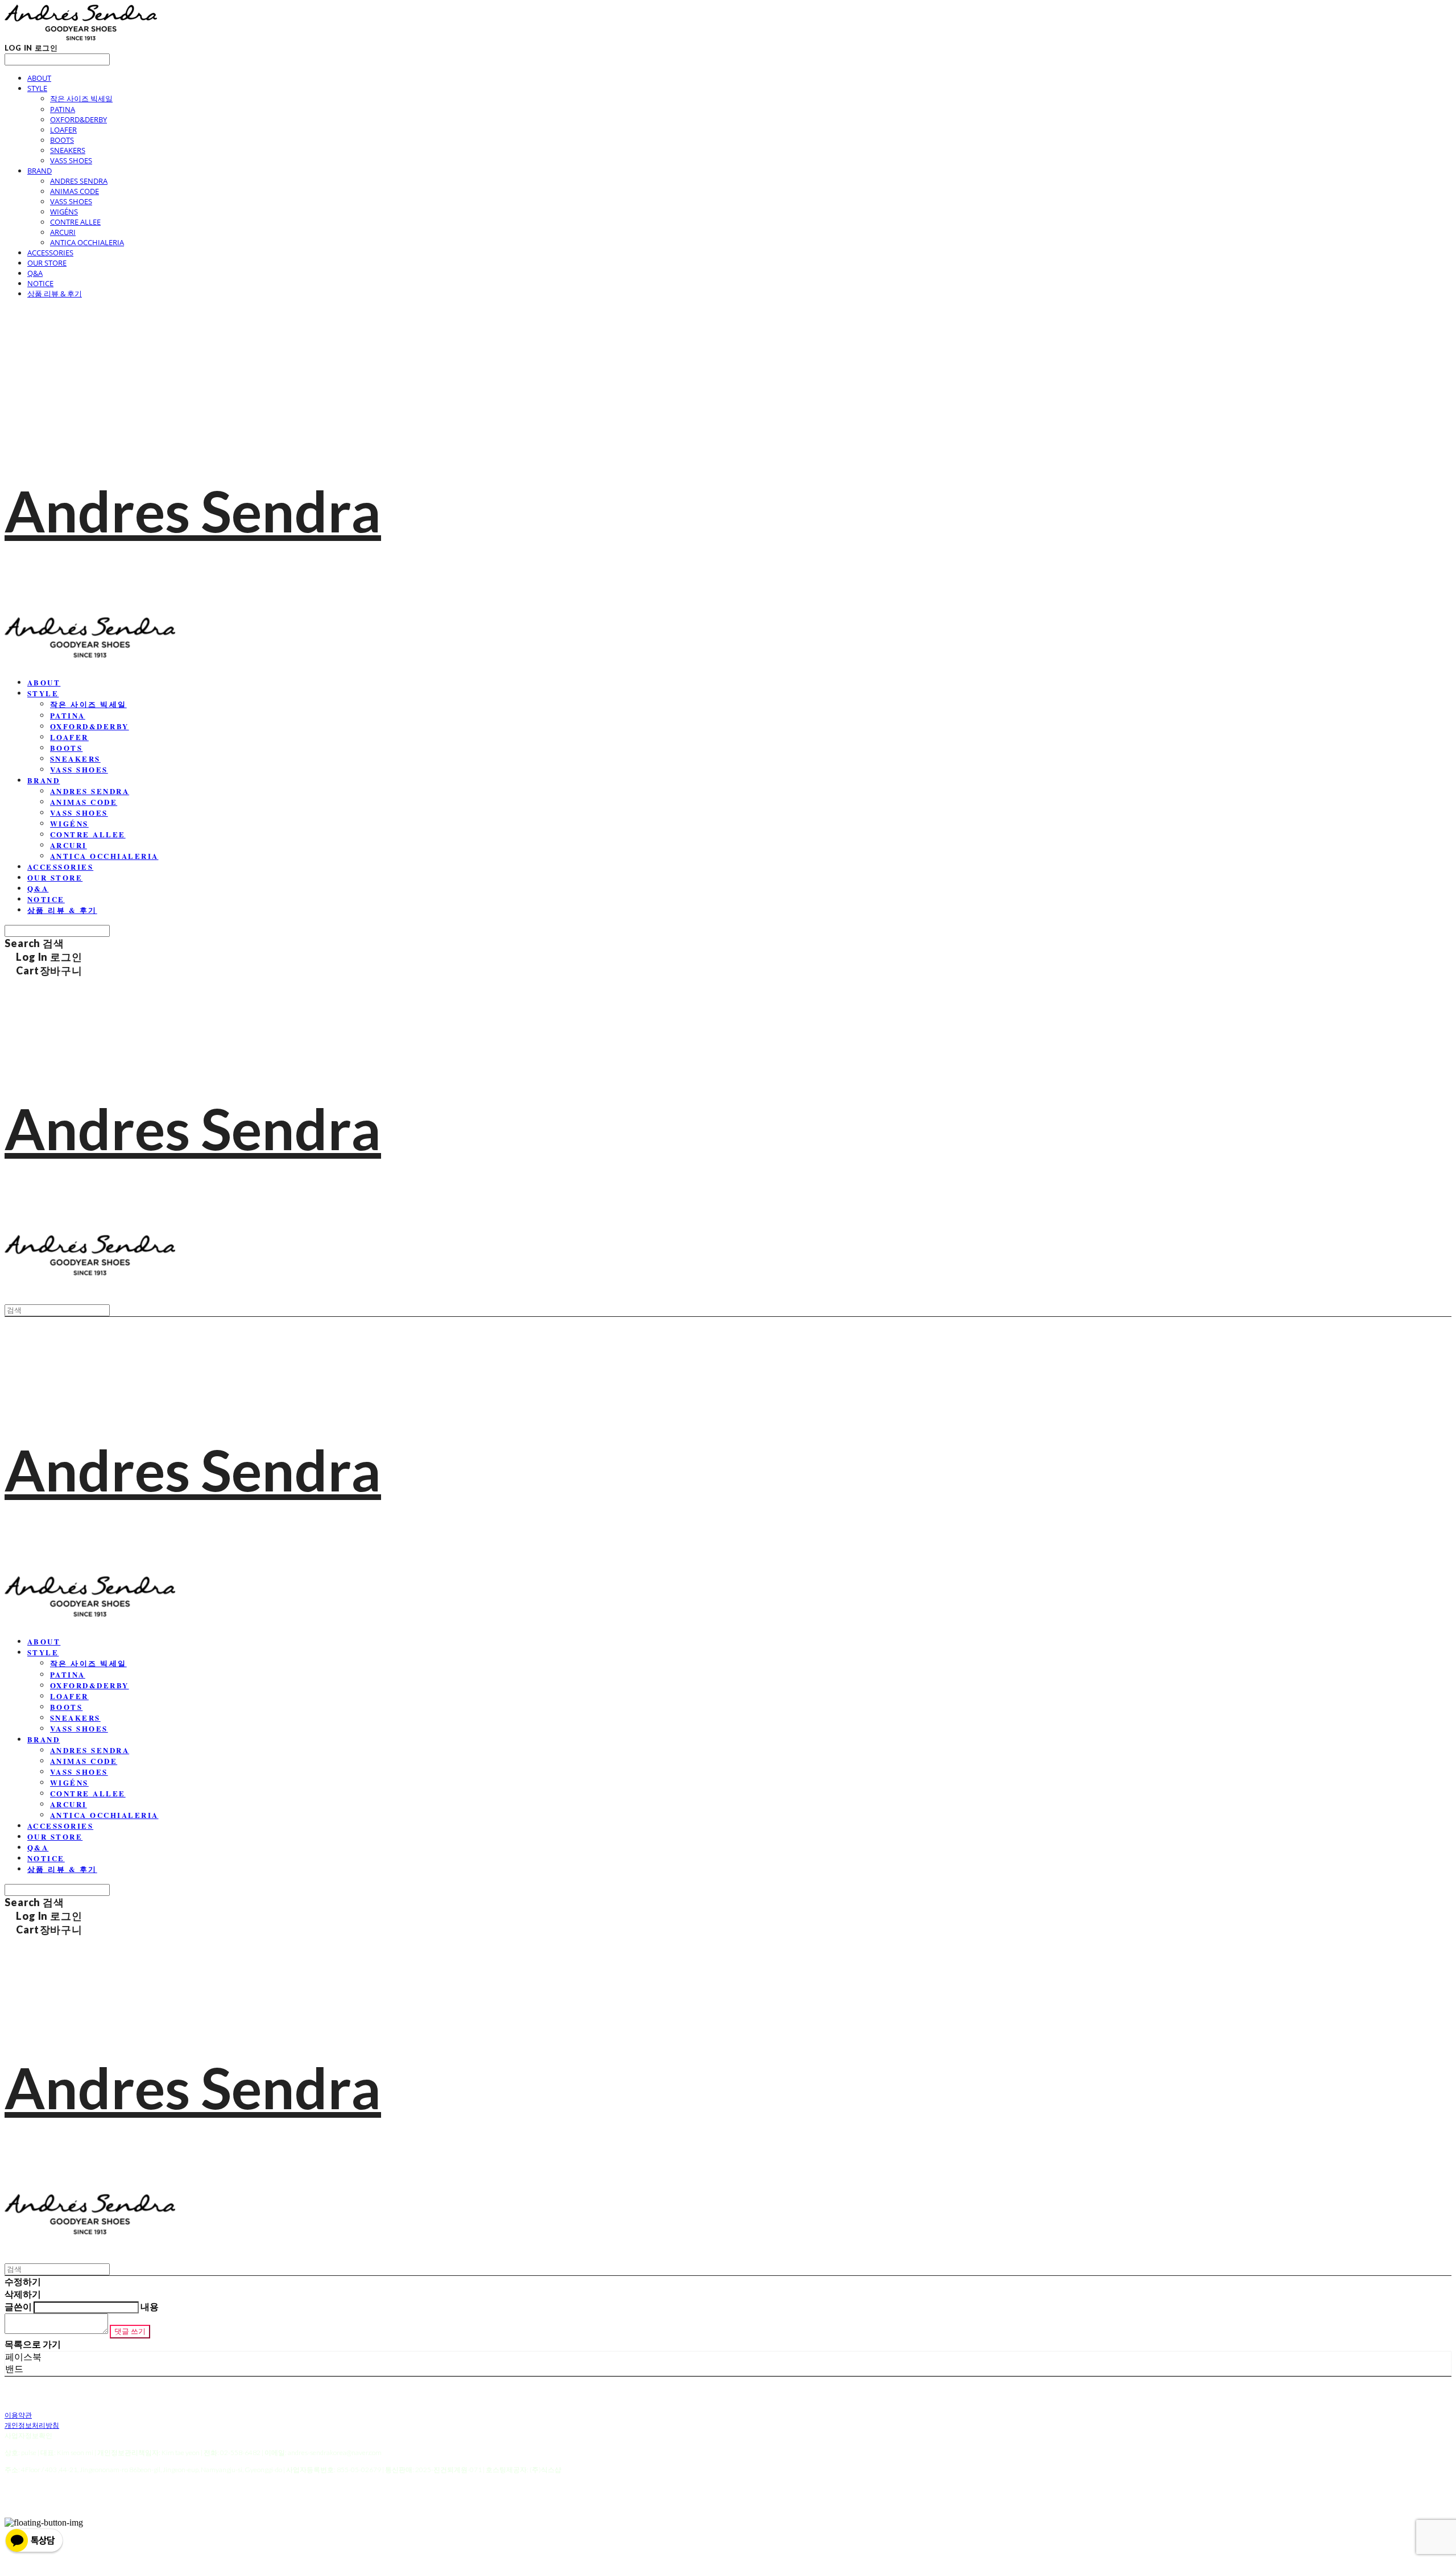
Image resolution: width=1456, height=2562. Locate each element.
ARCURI (63, 232)
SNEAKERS (68, 150)
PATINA (63, 109)
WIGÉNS (64, 212)
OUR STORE (47, 263)
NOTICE (40, 283)
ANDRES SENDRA (79, 181)
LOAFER (63, 130)
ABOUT (39, 78)
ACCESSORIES (50, 253)
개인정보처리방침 (32, 2425)
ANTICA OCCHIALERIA (87, 242)
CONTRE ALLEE (75, 222)
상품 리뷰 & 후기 (55, 294)
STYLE (37, 88)
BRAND (40, 171)
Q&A (35, 273)
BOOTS (62, 140)
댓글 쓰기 (130, 2331)
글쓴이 (18, 2306)
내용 (150, 2306)
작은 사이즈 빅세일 (81, 98)
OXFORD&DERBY (78, 119)
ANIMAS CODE (75, 191)
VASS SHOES (71, 160)
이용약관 (18, 2415)
